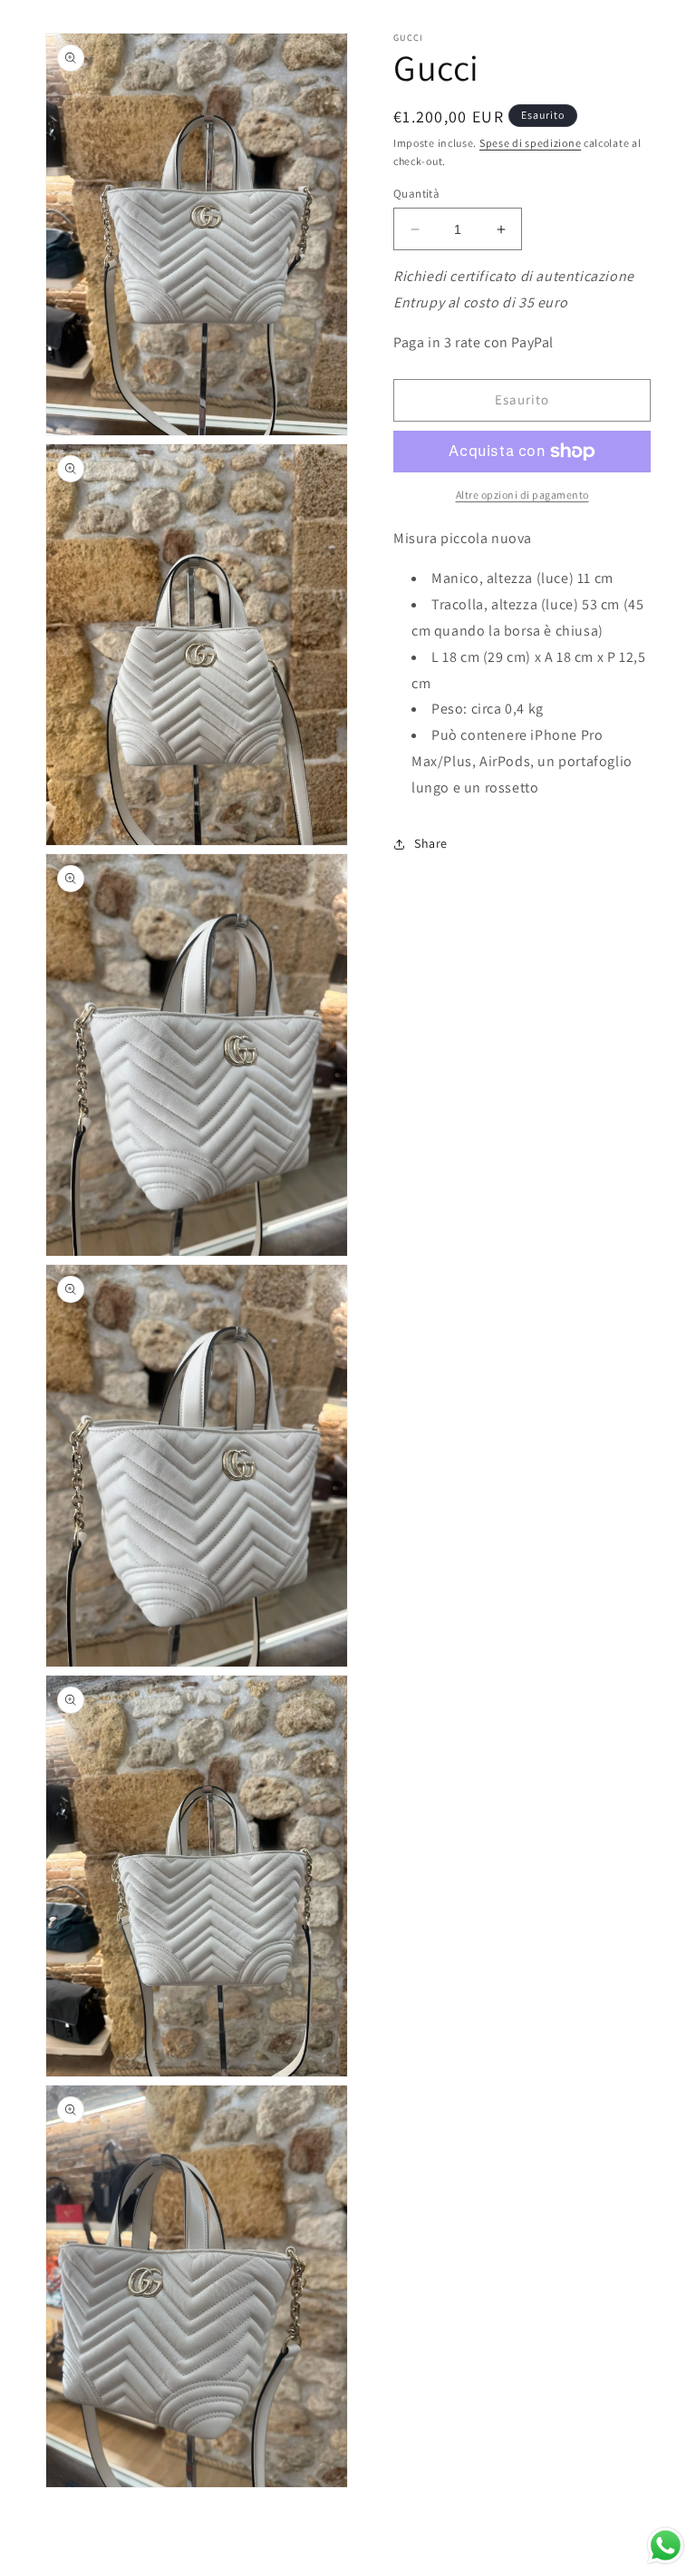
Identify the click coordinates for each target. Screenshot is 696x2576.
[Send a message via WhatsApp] (666, 2546)
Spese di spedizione (530, 143)
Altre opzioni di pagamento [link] (522, 495)
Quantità (416, 194)
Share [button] (431, 843)
